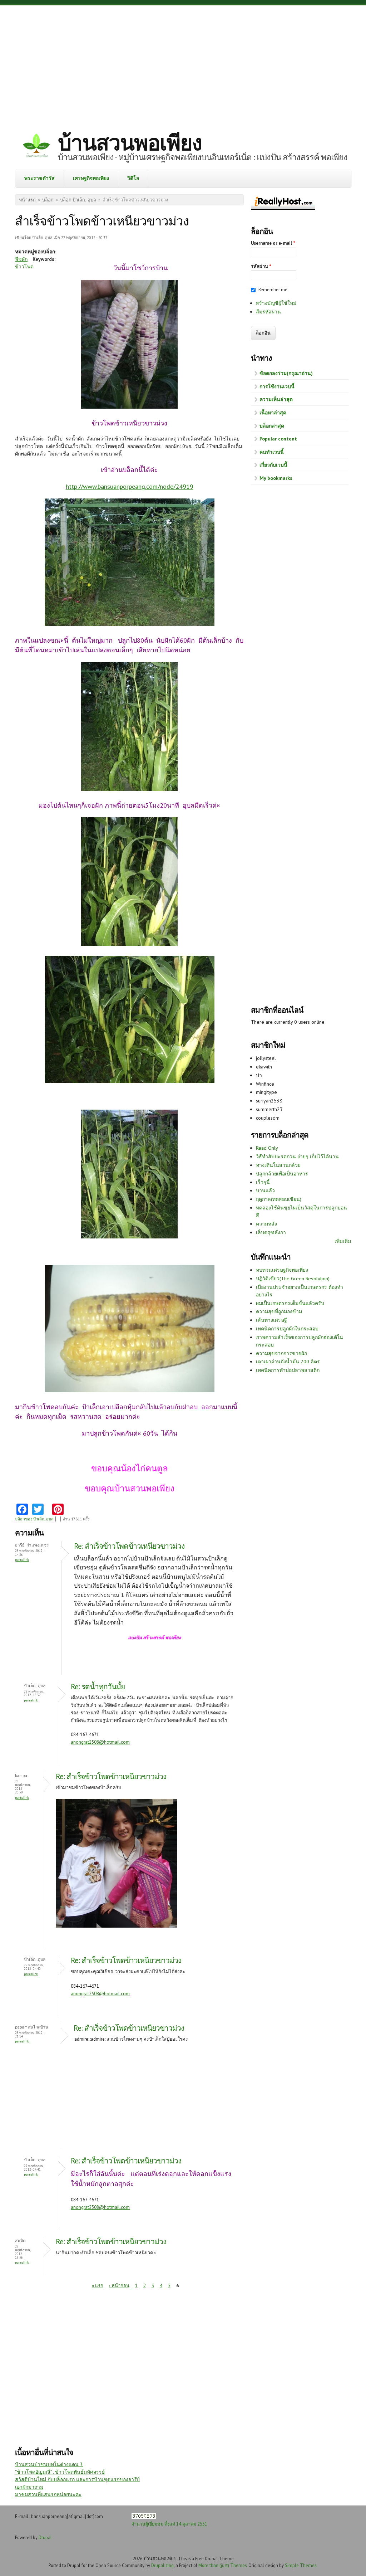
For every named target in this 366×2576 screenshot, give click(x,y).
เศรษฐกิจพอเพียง (91, 178)
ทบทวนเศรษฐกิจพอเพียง (282, 1270)
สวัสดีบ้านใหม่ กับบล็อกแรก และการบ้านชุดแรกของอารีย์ (77, 2479)
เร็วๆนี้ (263, 1182)
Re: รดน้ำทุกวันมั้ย (98, 1687)
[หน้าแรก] (36, 147)
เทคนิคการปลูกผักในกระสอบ (287, 1329)
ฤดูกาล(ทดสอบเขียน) (279, 1199)
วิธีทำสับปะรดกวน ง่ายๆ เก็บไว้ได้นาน (297, 1156)
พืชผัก (21, 259)
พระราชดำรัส (39, 178)
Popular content (278, 439)
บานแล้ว (265, 1190)
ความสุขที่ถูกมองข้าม (279, 1311)
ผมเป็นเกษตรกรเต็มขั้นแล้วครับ (290, 1303)
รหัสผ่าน (261, 266)
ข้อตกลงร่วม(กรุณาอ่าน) (286, 373)
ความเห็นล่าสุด (276, 399)
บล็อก (48, 200)
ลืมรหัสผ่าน (268, 312)
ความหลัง (266, 1224)
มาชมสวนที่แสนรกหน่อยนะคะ (48, 2494)
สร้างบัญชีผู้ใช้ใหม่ (276, 303)
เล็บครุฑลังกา (271, 1232)
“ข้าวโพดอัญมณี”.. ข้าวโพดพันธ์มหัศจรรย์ (60, 2472)
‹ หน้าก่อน (119, 2286)
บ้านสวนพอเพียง (130, 142)
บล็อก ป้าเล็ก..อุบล (78, 200)
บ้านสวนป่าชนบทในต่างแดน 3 (49, 2464)
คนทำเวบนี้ (272, 452)
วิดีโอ (133, 178)
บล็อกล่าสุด (272, 426)
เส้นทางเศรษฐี (271, 1320)
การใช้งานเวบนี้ (277, 386)
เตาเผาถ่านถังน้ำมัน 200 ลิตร (288, 1362)
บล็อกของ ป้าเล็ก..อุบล (34, 1519)
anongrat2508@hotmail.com (100, 1742)
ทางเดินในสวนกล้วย (278, 1165)
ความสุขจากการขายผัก (281, 1353)
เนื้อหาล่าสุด (273, 413)
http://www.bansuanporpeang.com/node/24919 (130, 486)
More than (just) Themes (222, 2565)
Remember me (273, 290)
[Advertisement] (183, 63)
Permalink (22, 1560)
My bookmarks (276, 478)
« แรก (98, 2286)
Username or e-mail (273, 243)
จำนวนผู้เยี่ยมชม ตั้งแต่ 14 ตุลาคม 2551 (169, 2524)
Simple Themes (301, 2565)
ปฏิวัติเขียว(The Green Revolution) (293, 1279)
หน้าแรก (27, 200)
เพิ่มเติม (343, 1241)
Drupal (45, 2537)
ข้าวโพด (24, 267)
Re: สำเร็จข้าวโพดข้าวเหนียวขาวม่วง (129, 1546)
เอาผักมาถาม (29, 2487)
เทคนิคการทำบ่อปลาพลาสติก (288, 1370)
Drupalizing (162, 2565)
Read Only (267, 1148)
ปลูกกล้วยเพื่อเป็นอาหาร (282, 1174)
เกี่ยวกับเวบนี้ (273, 465)
